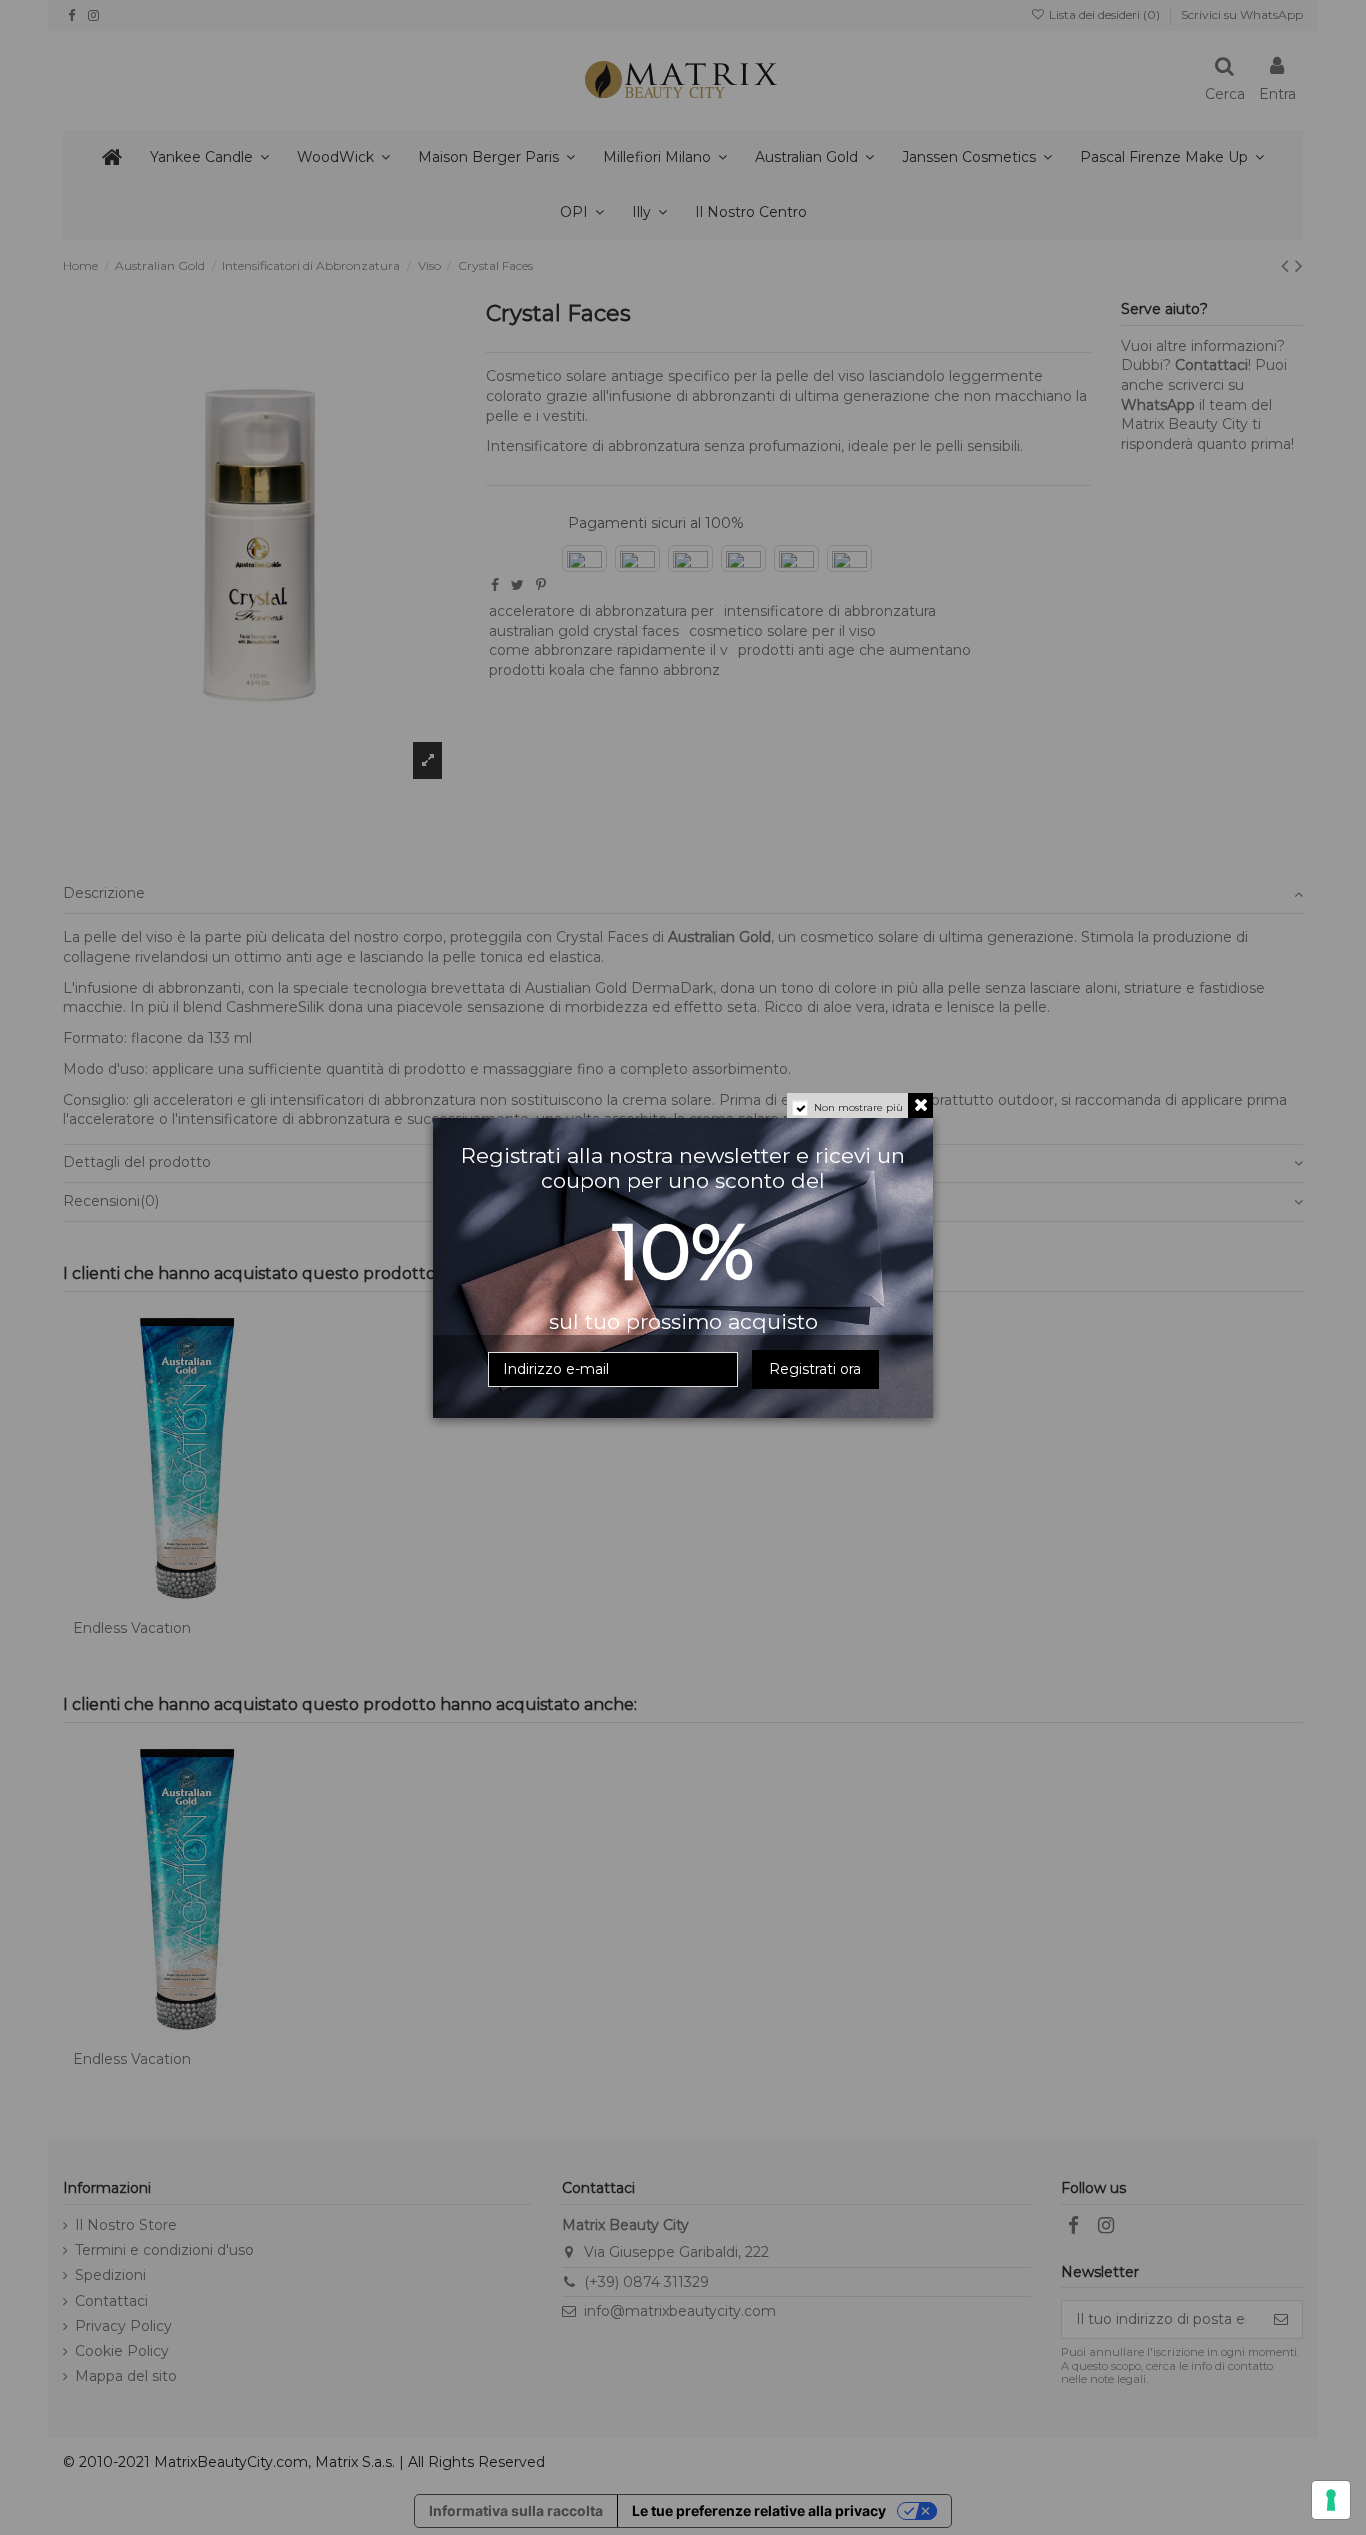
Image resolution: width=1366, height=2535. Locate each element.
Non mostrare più (858, 1107)
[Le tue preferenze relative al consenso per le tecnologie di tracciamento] (1331, 2500)
